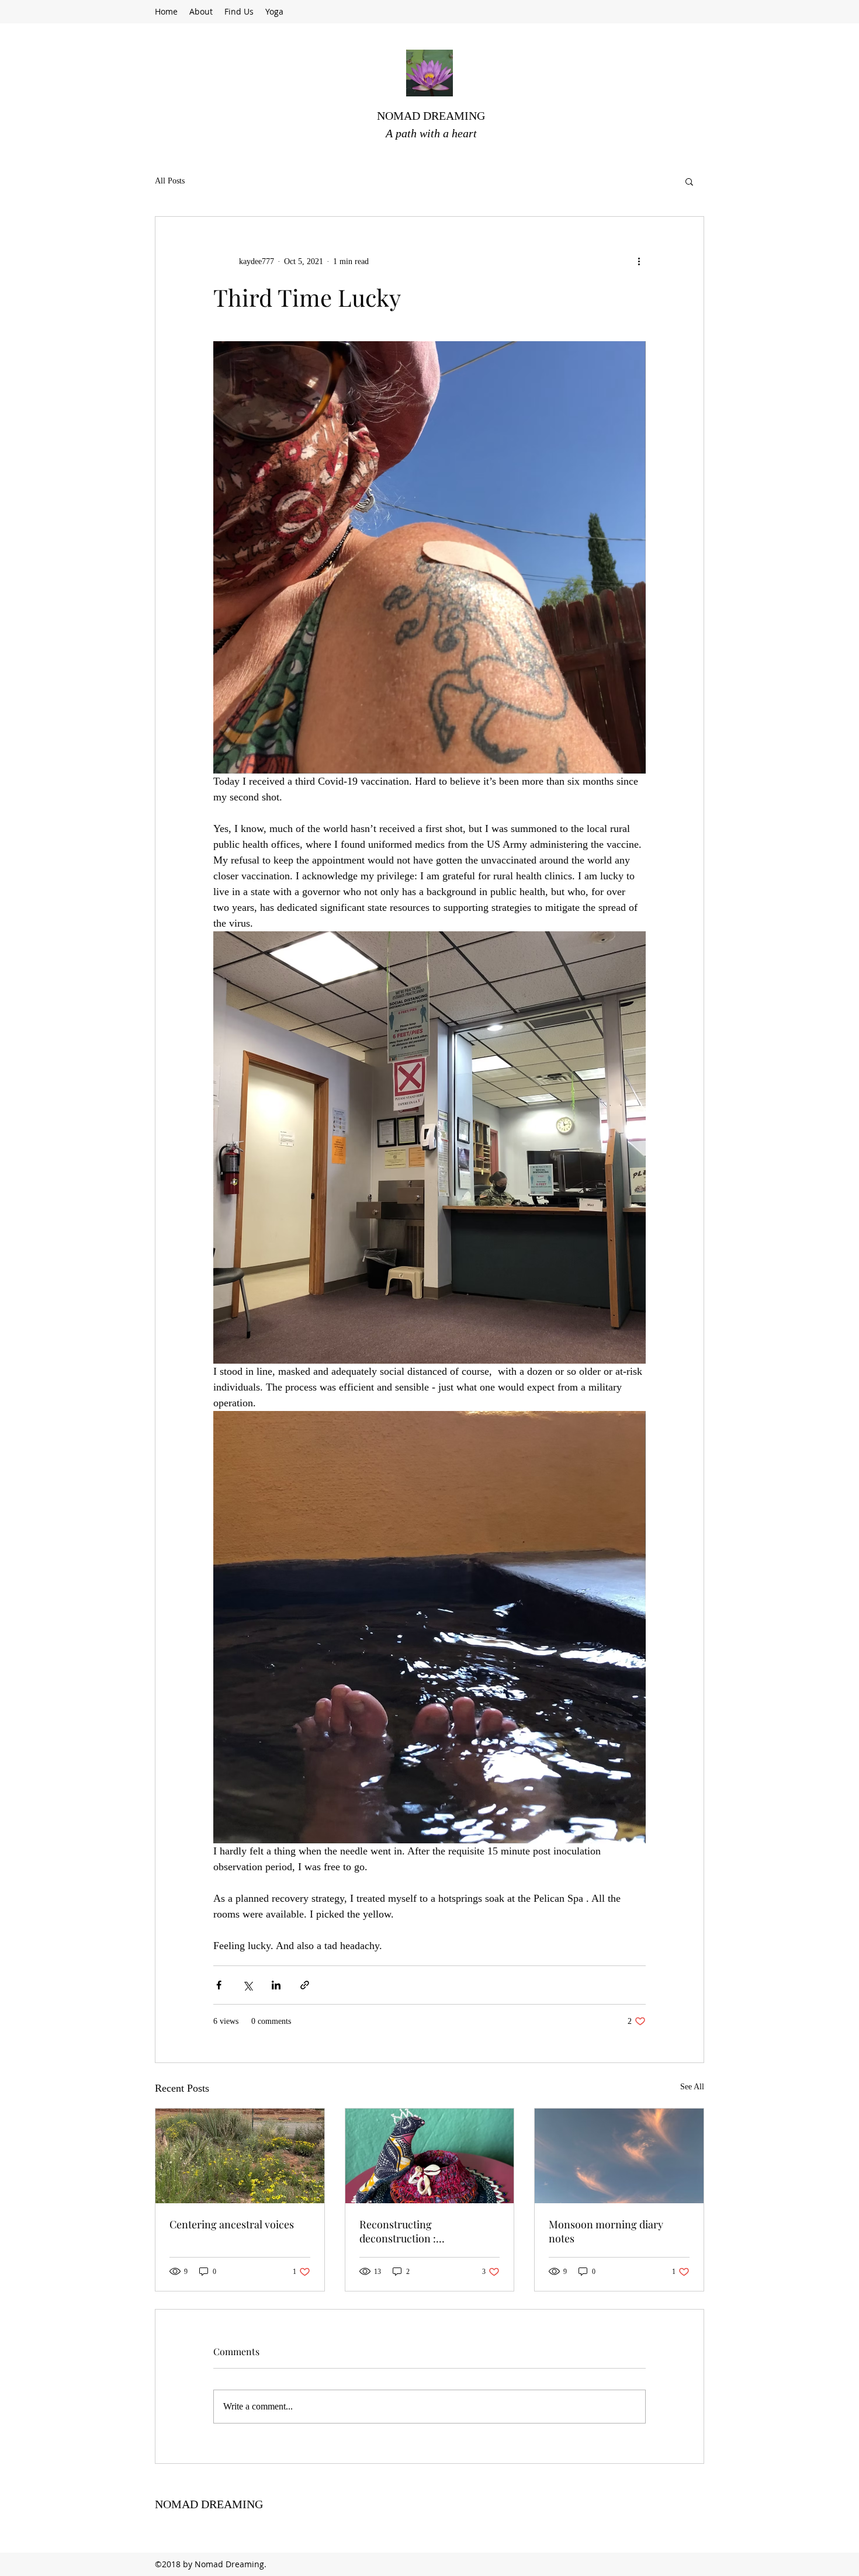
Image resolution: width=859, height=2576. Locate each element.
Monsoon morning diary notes (606, 2231)
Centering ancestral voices (232, 2224)
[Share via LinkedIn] (276, 1985)
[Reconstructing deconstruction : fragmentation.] (430, 2156)
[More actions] (639, 261)
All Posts (170, 181)
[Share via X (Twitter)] (247, 1985)
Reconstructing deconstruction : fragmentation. (398, 2231)
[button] (689, 181)
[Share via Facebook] (219, 1985)
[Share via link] (305, 1985)
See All (692, 2087)
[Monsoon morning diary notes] (619, 2156)
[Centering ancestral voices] (240, 2156)
